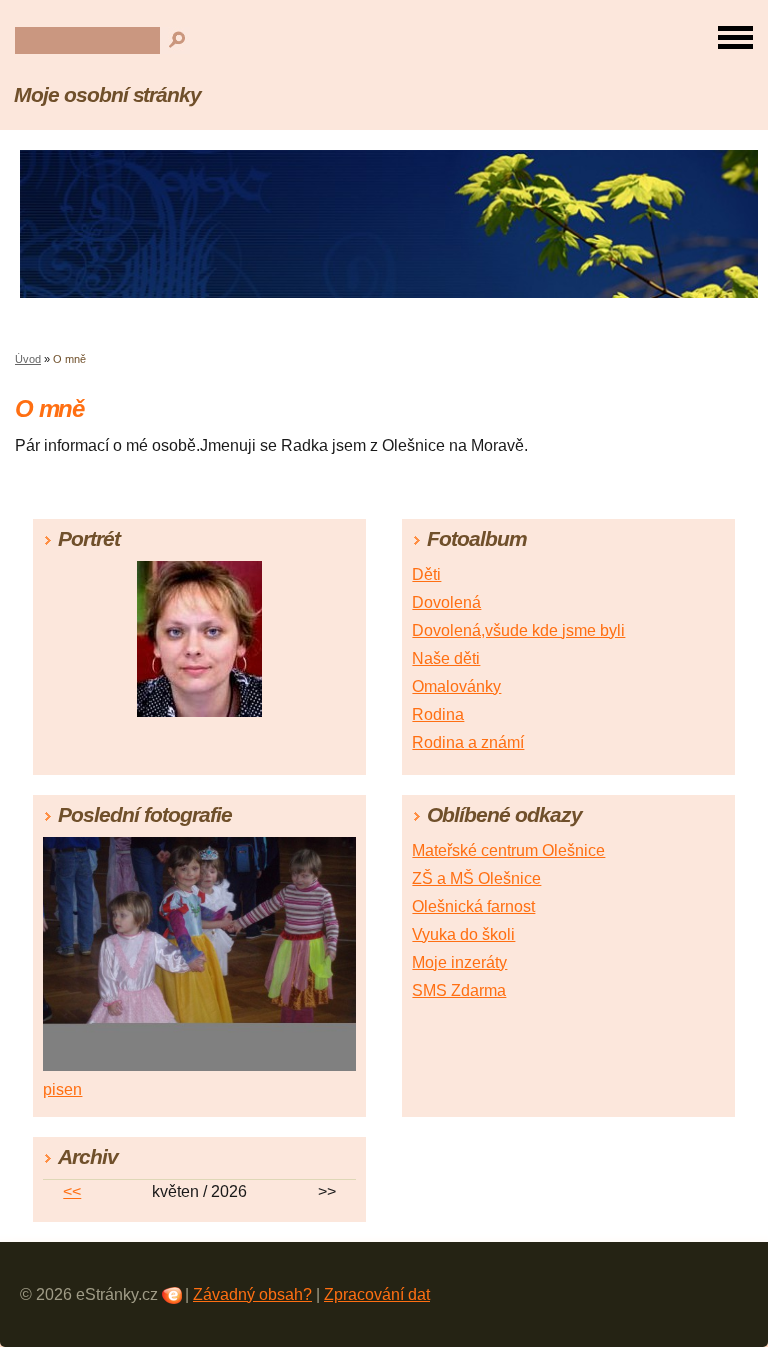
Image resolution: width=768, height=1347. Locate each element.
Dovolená (446, 602)
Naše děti (446, 658)
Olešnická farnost (473, 906)
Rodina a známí (468, 742)
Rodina (438, 714)
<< (72, 1191)
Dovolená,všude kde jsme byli (518, 630)
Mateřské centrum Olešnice (508, 850)
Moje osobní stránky (107, 94)
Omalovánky (456, 686)
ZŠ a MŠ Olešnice (476, 878)
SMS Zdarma (459, 990)
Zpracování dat (377, 1294)
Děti (426, 574)
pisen (62, 1089)
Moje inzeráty (459, 962)
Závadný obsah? (252, 1294)
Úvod (28, 359)
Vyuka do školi (463, 934)
